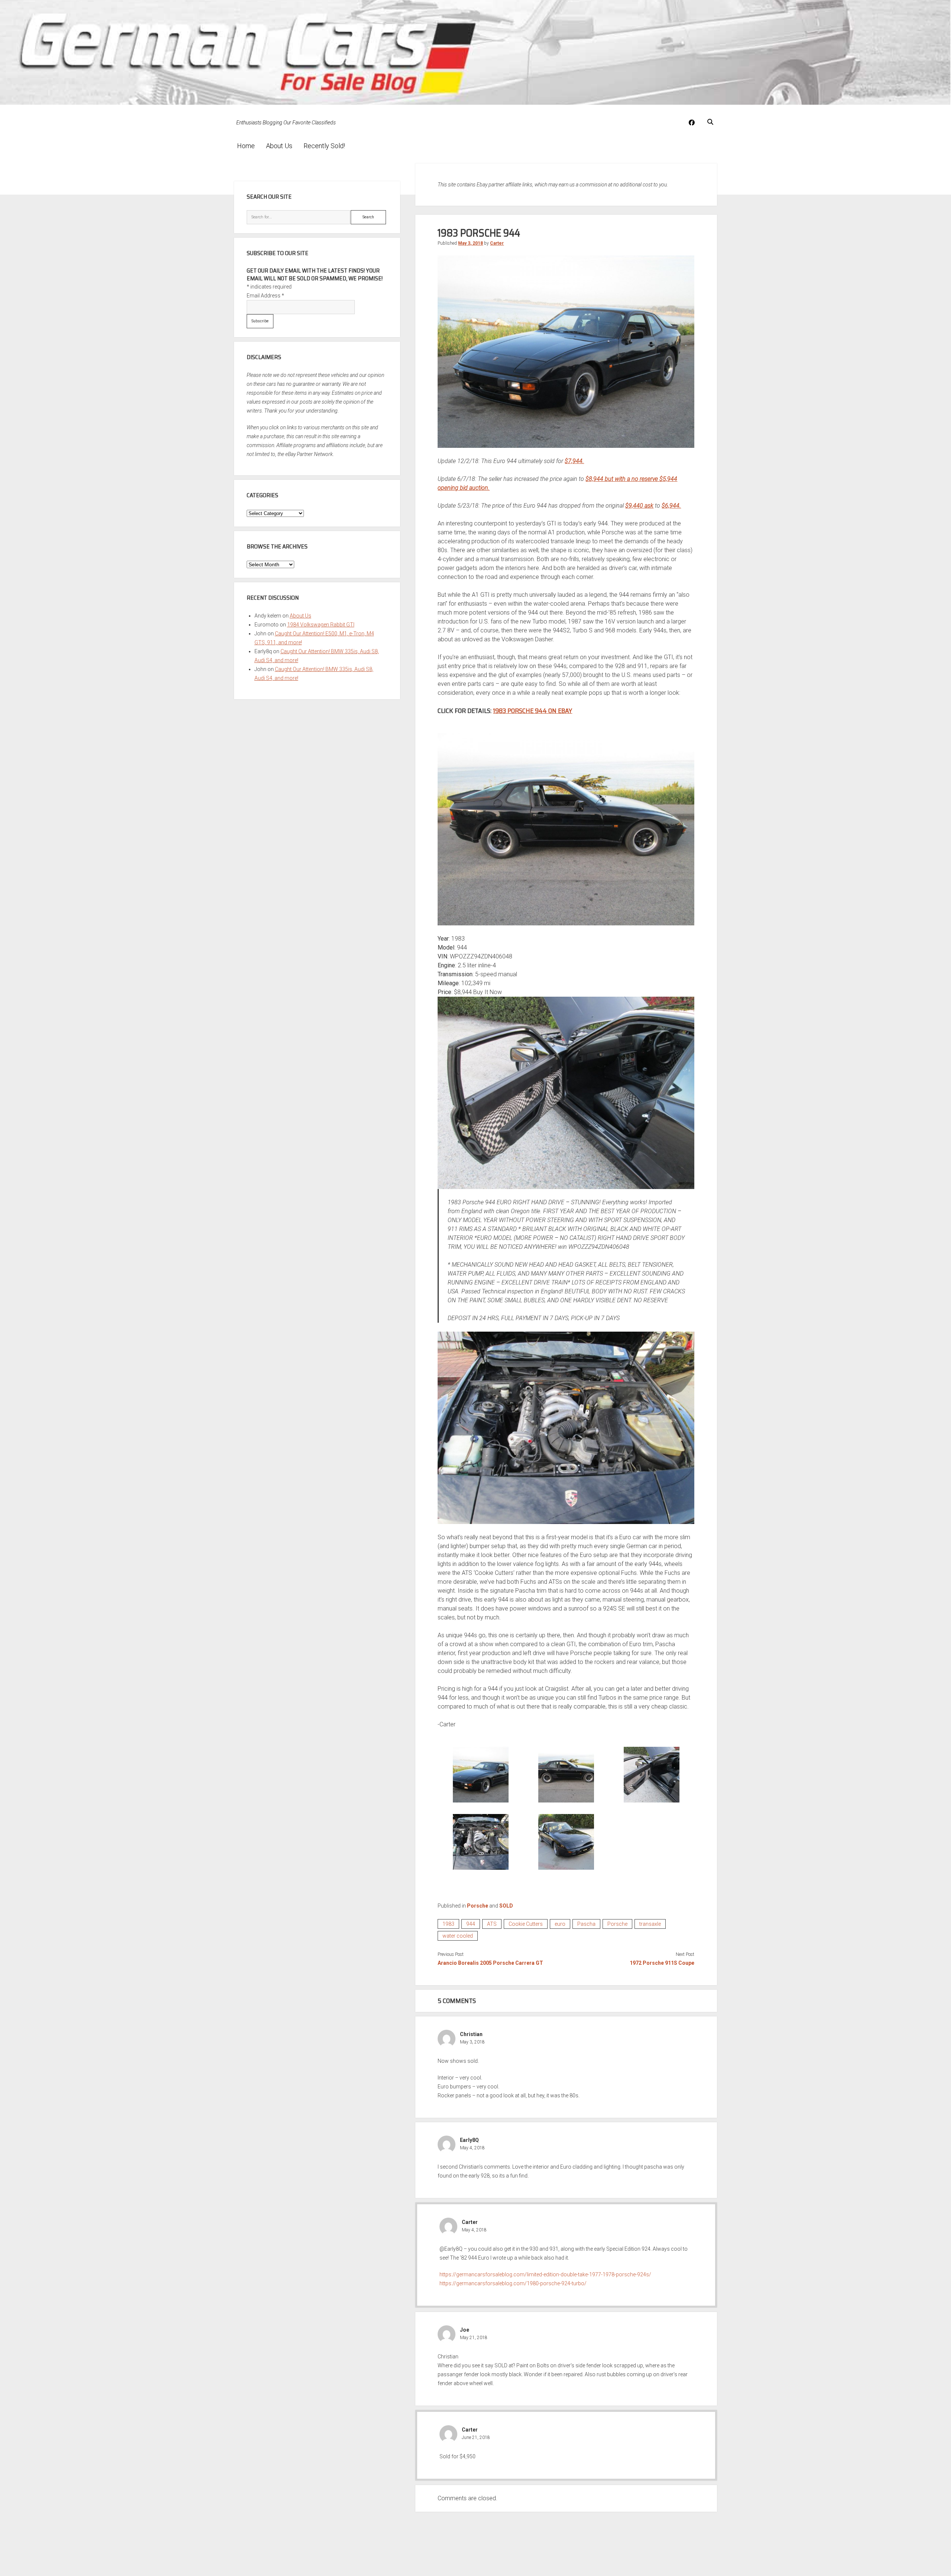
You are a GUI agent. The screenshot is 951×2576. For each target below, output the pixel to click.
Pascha (586, 1924)
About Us (279, 146)
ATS (492, 1924)
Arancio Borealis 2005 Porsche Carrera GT (490, 1963)
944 (471, 1924)
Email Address (265, 296)
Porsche (478, 1906)
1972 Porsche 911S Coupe (662, 1963)
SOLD (506, 1906)
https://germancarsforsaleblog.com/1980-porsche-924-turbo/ (513, 2283)
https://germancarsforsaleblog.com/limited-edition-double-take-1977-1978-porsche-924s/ (545, 2274)
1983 (448, 1924)
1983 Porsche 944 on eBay (533, 711)
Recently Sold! (324, 146)
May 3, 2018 (470, 243)
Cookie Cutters (526, 1924)
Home (246, 146)
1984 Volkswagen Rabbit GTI (321, 625)
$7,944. (574, 461)
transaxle (650, 1924)
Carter (497, 243)
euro (560, 1924)
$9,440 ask (639, 506)
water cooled (458, 1936)
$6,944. (671, 506)
